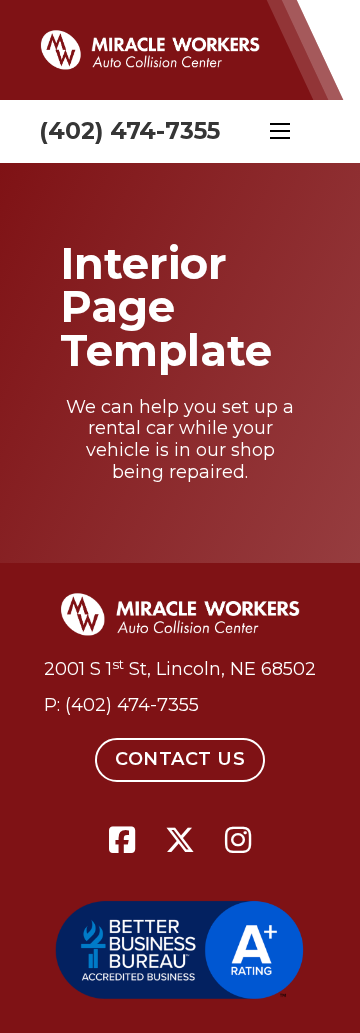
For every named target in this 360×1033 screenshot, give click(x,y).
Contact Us (180, 759)
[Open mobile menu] (280, 131)
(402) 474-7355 (129, 130)
